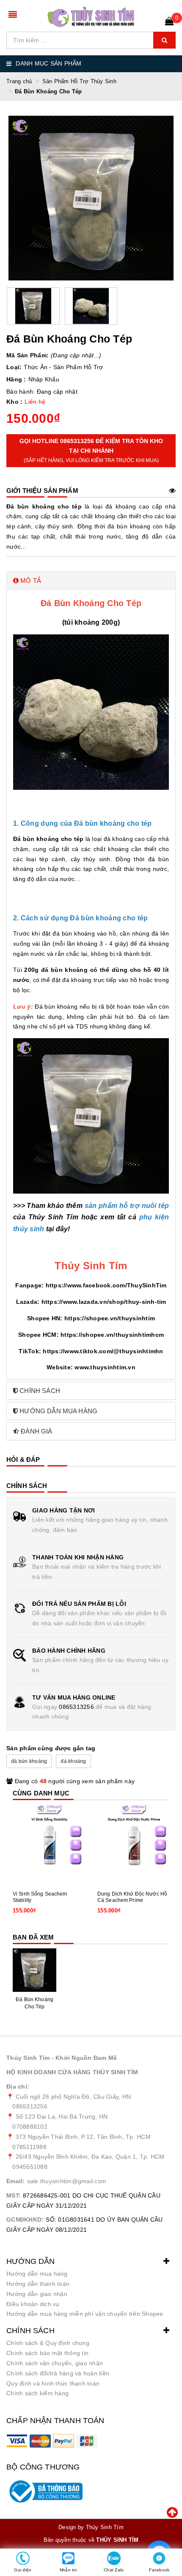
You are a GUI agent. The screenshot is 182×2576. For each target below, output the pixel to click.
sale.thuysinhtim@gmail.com (67, 2181)
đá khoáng (73, 1761)
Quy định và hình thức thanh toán (53, 2383)
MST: (14, 2195)
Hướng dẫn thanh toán (38, 2284)
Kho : (14, 402)
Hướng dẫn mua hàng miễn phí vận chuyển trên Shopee (85, 2314)
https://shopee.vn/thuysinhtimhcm (112, 1335)
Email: (16, 2181)
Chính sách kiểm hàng (37, 2393)
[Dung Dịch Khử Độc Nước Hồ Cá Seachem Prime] (133, 1840)
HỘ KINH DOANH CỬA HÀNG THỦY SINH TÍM (72, 2072)
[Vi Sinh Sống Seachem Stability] (49, 1840)
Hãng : (16, 379)
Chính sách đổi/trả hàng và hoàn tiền (58, 2373)
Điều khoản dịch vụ (33, 2304)
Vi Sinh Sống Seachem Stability (40, 1897)
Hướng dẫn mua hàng (37, 2274)
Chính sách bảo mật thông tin (47, 2353)
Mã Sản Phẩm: (28, 355)
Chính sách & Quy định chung (48, 2343)
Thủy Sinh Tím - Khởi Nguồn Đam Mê (62, 2058)
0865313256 (76, 1707)
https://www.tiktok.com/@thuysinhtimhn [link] (103, 1351)
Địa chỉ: (18, 2086)
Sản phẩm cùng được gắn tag (51, 1748)
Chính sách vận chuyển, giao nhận (55, 2363)
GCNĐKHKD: (25, 2220)
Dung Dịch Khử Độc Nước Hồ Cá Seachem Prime (132, 1897)
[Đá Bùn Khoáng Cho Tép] (34, 1970)
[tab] (91, 581)
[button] (91, 581)
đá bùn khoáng (29, 1761)
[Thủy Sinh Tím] (91, 17)
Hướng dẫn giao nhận (37, 2294)
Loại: (14, 367)
